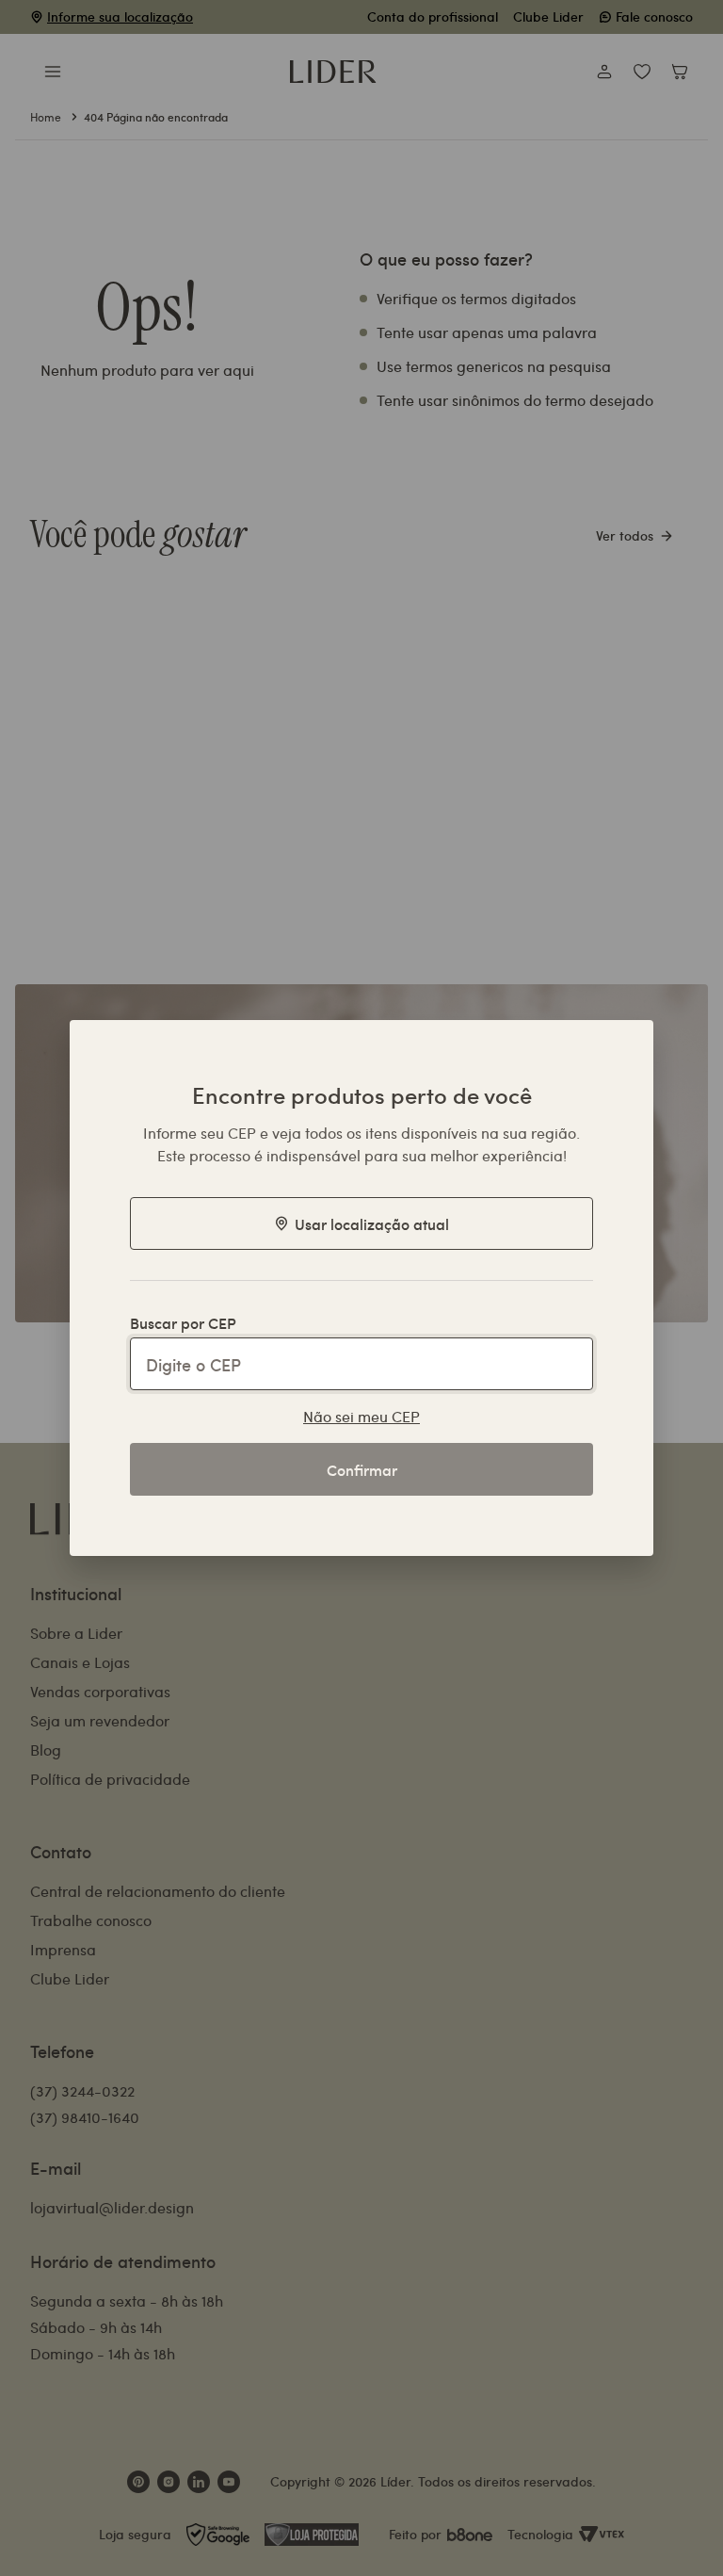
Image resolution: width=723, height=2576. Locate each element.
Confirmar (362, 1469)
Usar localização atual (372, 1223)
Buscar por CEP (183, 1322)
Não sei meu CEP (361, 1416)
